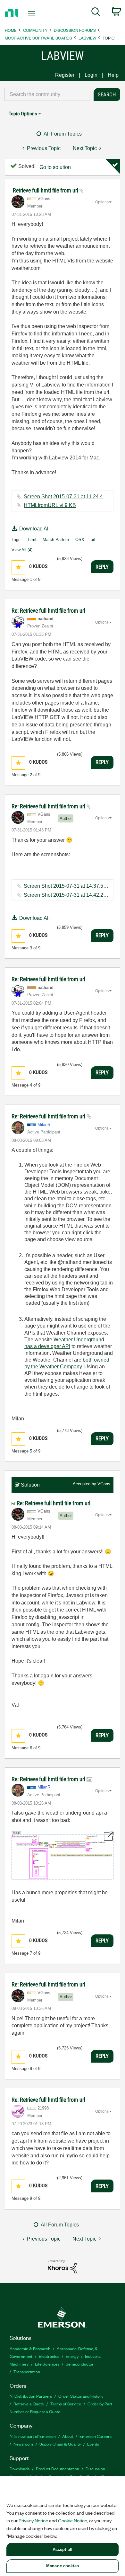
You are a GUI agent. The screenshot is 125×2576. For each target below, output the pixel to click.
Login (91, 75)
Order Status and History (81, 2396)
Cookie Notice (73, 2520)
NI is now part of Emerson (33, 2436)
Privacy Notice (33, 2520)
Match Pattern (56, 540)
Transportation (27, 2372)
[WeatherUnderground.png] (63, 1855)
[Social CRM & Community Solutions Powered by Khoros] (62, 2266)
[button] (18, 567)
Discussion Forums (75, 30)
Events (93, 2444)
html (32, 540)
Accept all (63, 2549)
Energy (72, 2356)
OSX (80, 540)
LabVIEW (87, 38)
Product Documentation (58, 2469)
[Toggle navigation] (33, 13)
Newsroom (23, 2444)
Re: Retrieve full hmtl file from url (48, 611)
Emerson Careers (96, 2436)
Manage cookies (63, 2566)
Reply (102, 567)
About (68, 2436)
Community (35, 30)
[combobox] (47, 94)
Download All (34, 529)
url (93, 540)
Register (65, 75)
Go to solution (55, 167)
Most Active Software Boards (38, 38)
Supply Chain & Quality (60, 2444)
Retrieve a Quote (29, 2404)
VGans (104, 1484)
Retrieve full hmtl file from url (46, 190)
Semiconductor (80, 2364)
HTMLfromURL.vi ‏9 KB (50, 505)
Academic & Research (30, 2348)
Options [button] (102, 202)
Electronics (49, 2356)
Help (113, 75)
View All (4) (22, 550)
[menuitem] (96, 13)
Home (11, 30)
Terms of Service (66, 2404)
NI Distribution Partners (31, 2396)
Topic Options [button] (23, 114)
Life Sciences (47, 2364)
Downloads (20, 2469)
